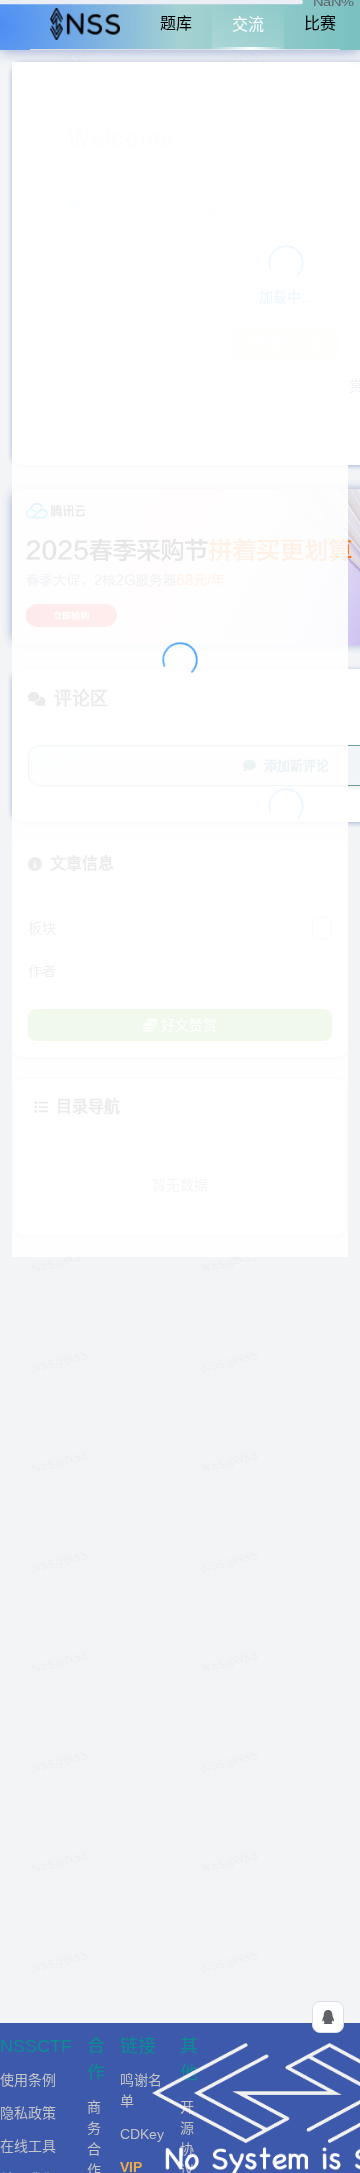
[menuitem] (85, 25)
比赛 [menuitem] (320, 23)
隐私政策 (28, 2113)
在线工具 (28, 2146)
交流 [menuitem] (248, 24)
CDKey (142, 2134)
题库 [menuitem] (176, 23)
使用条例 (28, 2080)
